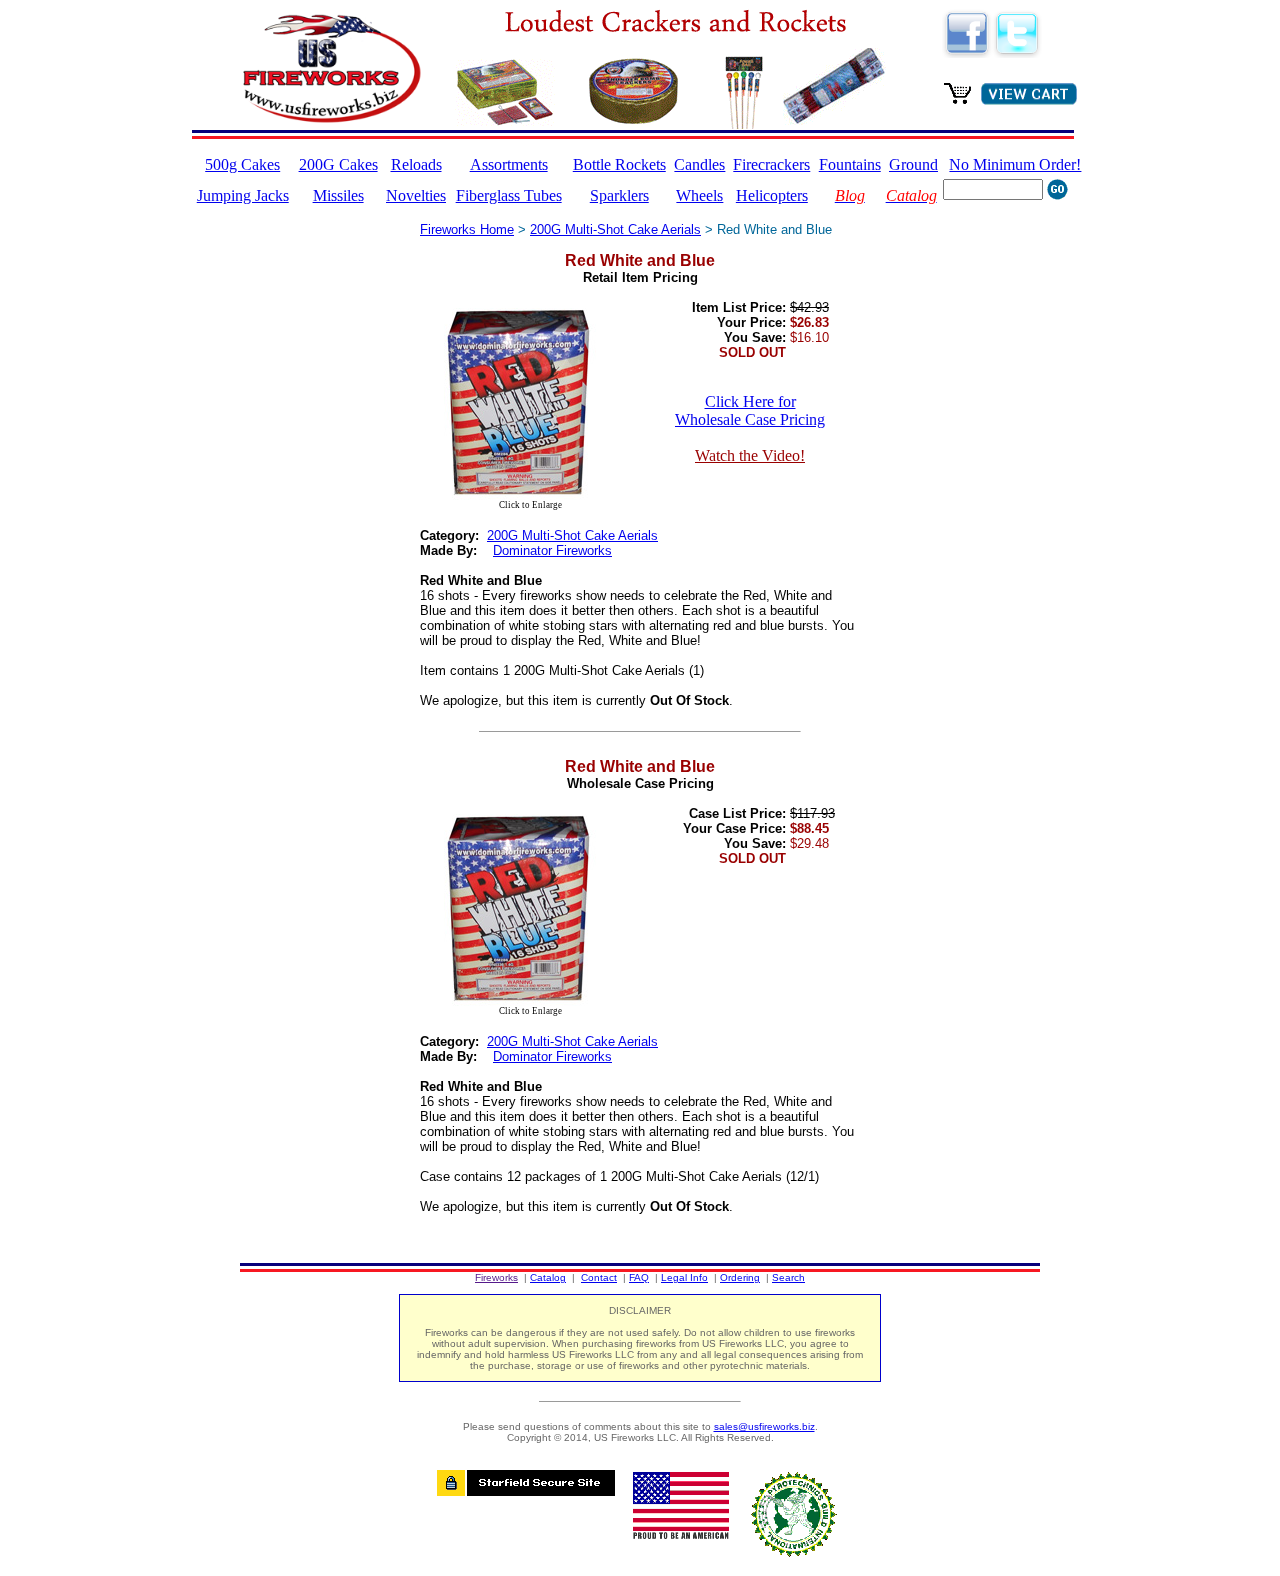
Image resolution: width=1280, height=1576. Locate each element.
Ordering (740, 1277)
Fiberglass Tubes (509, 195)
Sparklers (619, 195)
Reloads (416, 164)
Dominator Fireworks (552, 550)
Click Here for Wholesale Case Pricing (750, 410)
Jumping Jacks (243, 195)
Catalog (548, 1277)
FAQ (639, 1277)
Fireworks (496, 1277)
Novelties (416, 195)
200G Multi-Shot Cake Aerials (615, 229)
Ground (913, 164)
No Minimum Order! (1015, 164)
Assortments (509, 164)
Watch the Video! (750, 455)
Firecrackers (771, 164)
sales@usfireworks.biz (764, 1426)
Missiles (338, 195)
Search (788, 1277)
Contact (599, 1277)
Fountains (850, 164)
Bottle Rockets (619, 164)
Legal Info (684, 1277)
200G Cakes (338, 164)
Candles (699, 164)
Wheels (699, 195)
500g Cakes (242, 164)
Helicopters (772, 195)
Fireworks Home (467, 229)
